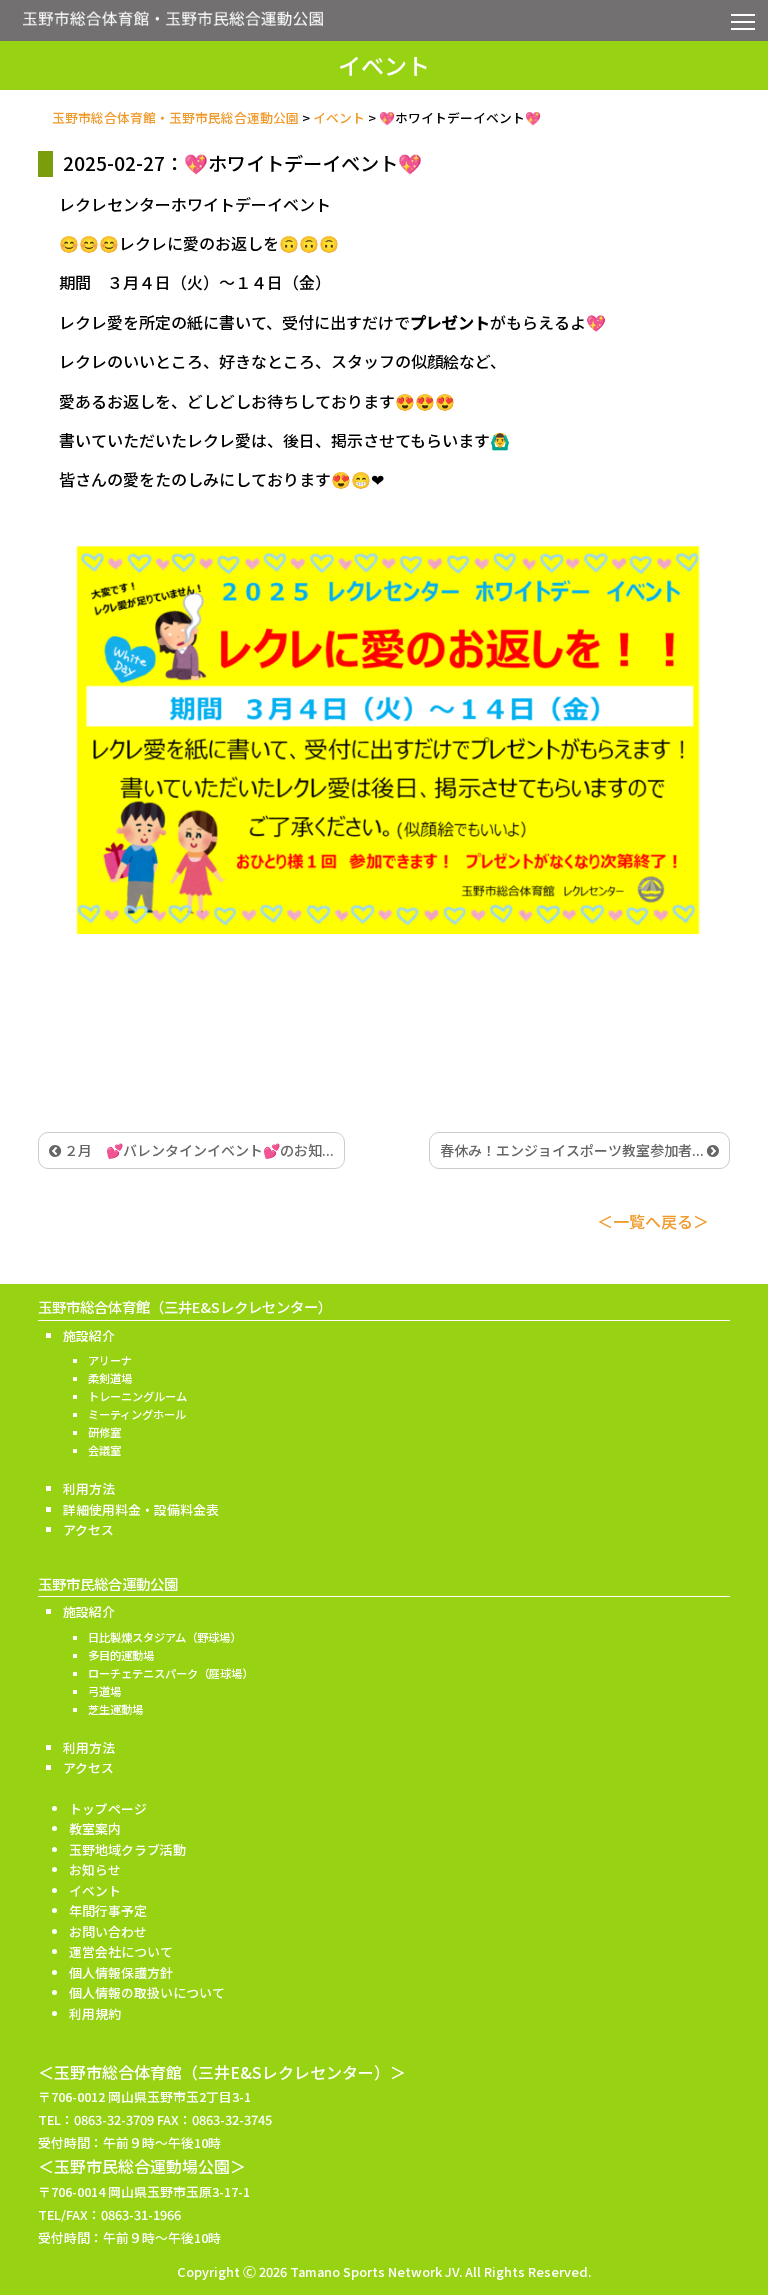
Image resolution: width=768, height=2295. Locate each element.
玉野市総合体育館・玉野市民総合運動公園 (173, 24)
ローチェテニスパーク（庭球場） (170, 1673)
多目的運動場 (121, 1655)
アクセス (88, 1529)
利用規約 (95, 2013)
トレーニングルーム (137, 1396)
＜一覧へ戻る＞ (653, 1221)
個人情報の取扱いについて (147, 1992)
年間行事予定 (108, 1910)
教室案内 (95, 1828)
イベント (95, 1890)
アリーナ (110, 1360)
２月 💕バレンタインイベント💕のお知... (197, 1150)
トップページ (108, 1808)
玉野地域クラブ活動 (127, 1849)
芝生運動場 (115, 1709)
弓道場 (104, 1691)
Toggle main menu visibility (743, 20)
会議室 (104, 1450)
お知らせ (95, 1869)
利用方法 (89, 1488)
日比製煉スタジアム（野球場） (164, 1637)
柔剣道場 (110, 1378)
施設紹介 (89, 1335)
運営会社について (121, 1951)
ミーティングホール (137, 1414)
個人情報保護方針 (121, 1972)
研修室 (104, 1432)
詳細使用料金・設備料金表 (141, 1509)
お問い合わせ (108, 1931)
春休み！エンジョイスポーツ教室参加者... (573, 1150)
